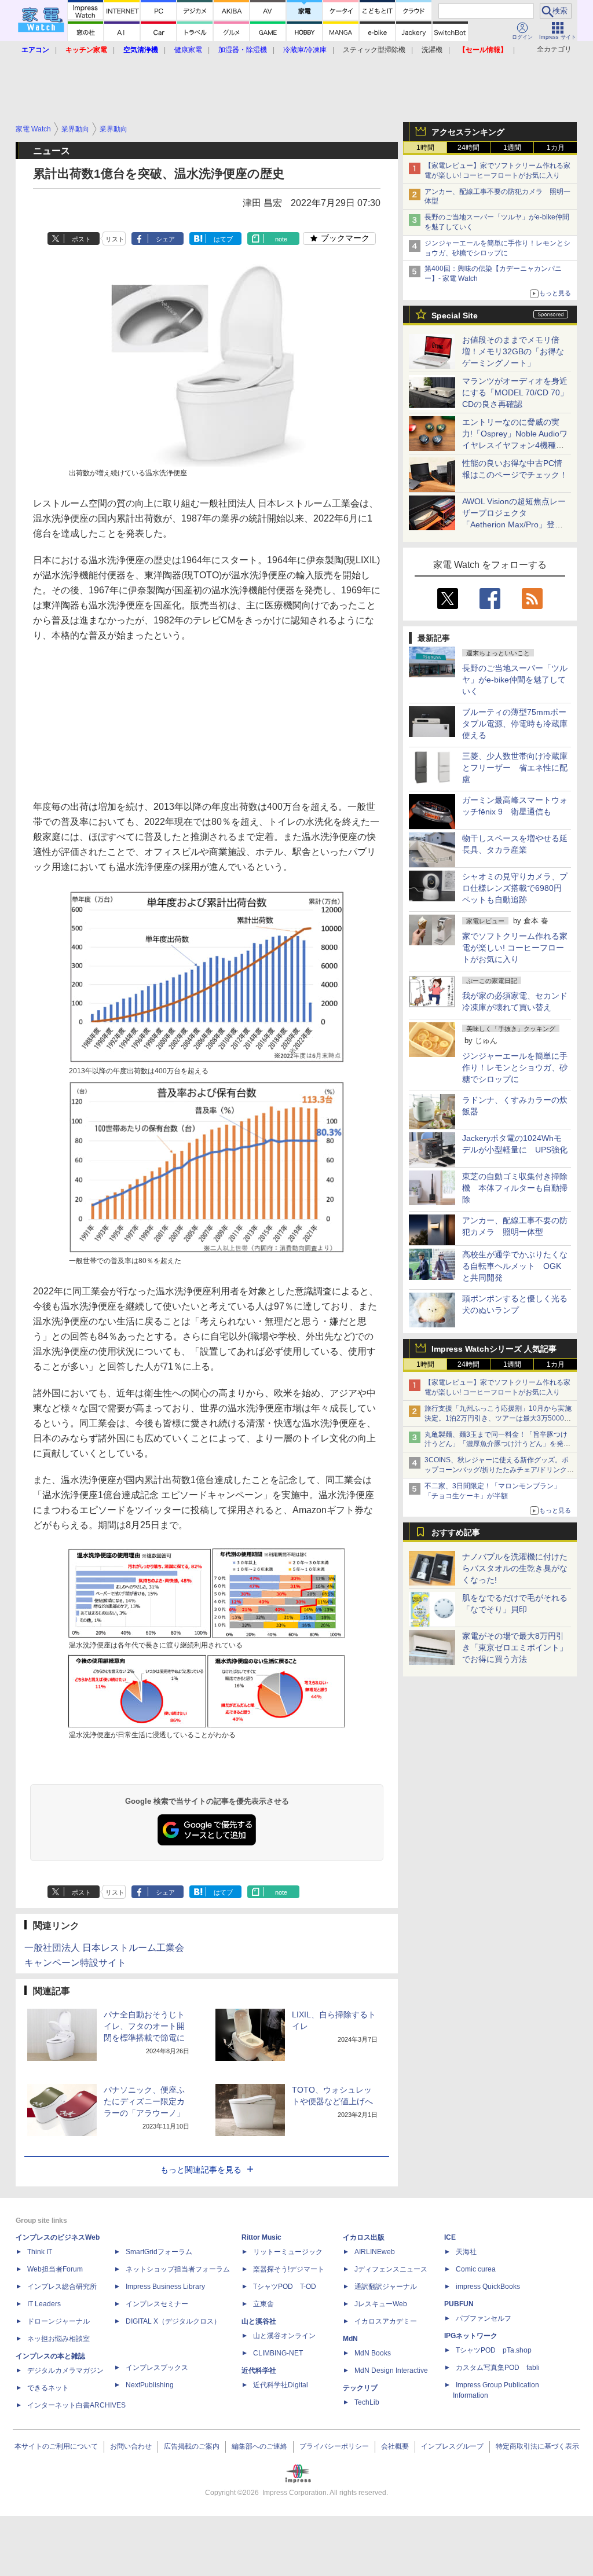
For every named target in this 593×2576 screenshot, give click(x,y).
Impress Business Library (165, 2287)
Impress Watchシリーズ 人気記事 (494, 1349)
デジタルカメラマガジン (65, 2370)
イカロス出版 (364, 2237)
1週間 (512, 148)
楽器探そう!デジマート (289, 2269)
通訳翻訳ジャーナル (386, 2287)
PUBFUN (459, 2304)
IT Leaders (44, 2304)
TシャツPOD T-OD (285, 2287)
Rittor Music (261, 2237)
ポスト (81, 239)
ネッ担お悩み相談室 (58, 2339)
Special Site (455, 315)
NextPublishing (150, 2385)
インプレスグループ (452, 2446)
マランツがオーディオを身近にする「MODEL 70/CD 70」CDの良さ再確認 (515, 392)
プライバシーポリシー (334, 2446)
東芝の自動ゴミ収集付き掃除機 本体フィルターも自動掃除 (515, 1188)
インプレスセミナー (157, 2304)
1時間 (425, 148)
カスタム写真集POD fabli (498, 2368)
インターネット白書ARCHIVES (76, 2405)
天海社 (466, 2252)
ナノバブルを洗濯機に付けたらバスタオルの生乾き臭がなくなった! (515, 1568)
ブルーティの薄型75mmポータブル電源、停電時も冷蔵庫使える (515, 724)
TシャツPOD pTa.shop (494, 2350)
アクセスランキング (468, 132)
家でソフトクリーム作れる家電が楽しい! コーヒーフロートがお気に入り (515, 948)
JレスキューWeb (381, 2304)
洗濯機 (432, 50)
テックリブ (360, 2388)
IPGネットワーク (471, 2336)
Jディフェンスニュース (391, 2269)
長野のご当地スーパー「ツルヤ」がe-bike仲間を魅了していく (515, 680)
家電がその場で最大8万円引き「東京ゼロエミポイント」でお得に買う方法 (515, 1647)
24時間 (468, 148)
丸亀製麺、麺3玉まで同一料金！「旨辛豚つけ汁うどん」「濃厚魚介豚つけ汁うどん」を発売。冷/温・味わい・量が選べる (496, 1444)
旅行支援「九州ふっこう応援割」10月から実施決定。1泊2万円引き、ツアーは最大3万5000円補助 (498, 1418)
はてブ (223, 239)
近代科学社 (259, 2370)
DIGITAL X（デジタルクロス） (173, 2321)
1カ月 (556, 148)
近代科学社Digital (281, 2385)
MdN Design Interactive (391, 2370)
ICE (450, 2237)
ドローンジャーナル (58, 2321)
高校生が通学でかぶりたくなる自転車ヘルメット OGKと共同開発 (515, 1266)
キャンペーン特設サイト (75, 1963)
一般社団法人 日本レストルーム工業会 (104, 1948)
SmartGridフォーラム (159, 2252)
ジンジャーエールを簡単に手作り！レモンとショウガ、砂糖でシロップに (515, 1067)
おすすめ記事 (456, 1532)
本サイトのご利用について (56, 2446)
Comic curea (476, 2269)
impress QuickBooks (488, 2287)
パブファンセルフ (484, 2318)
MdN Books (373, 2353)
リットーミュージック (288, 2252)
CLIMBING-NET (278, 2353)
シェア (165, 239)
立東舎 (263, 2304)
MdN (350, 2339)
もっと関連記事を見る (201, 2170)
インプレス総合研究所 (62, 2287)
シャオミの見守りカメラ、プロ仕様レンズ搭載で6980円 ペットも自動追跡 (516, 888)
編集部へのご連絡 (259, 2446)
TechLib (367, 2402)
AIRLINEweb (375, 2252)
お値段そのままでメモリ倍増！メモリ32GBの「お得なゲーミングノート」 (513, 351)
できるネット (48, 2388)
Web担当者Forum (55, 2269)
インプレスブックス (157, 2368)
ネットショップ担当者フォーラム (178, 2269)
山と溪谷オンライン (284, 2336)
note (281, 239)
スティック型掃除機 (374, 50)
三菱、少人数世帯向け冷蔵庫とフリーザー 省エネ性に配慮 (515, 768)
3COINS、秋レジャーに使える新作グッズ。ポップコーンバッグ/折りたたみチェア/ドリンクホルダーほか (499, 1470)
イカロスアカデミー (386, 2321)
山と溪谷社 (259, 2321)
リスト (115, 239)
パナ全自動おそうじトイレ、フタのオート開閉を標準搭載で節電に (144, 2026)
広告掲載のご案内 (192, 2446)
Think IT (40, 2252)
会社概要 (395, 2446)
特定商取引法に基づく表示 (537, 2446)
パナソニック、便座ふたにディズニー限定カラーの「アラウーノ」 (144, 2101)
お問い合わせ (131, 2446)
